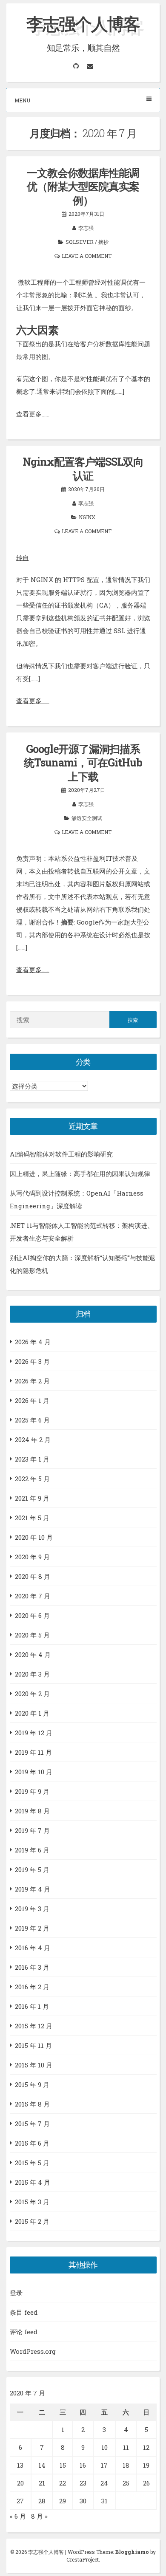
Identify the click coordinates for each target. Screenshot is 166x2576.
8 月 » (39, 2516)
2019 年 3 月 (32, 1909)
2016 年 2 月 (32, 1987)
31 (104, 2501)
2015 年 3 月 (32, 2202)
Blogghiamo (132, 2552)
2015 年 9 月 (32, 2084)
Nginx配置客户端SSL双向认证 (83, 469)
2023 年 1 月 (32, 1459)
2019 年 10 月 (34, 1772)
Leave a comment (87, 256)
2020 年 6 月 (32, 1615)
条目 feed (24, 2312)
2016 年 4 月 (33, 1948)
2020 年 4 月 (33, 1654)
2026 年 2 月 (32, 1381)
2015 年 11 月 (33, 2045)
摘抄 (103, 242)
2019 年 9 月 (32, 1791)
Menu (22, 100)
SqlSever (80, 242)
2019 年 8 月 (32, 1811)
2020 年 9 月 (32, 1557)
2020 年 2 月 (32, 1694)
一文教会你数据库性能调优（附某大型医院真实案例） (83, 187)
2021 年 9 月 (32, 1498)
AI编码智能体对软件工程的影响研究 (61, 1154)
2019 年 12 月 (34, 1733)
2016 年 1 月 (32, 2006)
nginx (87, 517)
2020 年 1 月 (32, 1713)
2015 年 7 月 (32, 2124)
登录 (16, 2293)
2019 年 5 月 (32, 1869)
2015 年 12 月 (34, 2026)
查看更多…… (33, 414)
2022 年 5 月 (32, 1479)
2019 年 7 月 (32, 1830)
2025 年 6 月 (32, 1420)
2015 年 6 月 (32, 2143)
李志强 (86, 228)
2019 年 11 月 (33, 1752)
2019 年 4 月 (33, 1889)
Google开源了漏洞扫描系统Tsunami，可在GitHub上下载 (83, 763)
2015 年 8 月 (32, 2104)
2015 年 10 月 (34, 2065)
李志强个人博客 (83, 24)
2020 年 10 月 (34, 1537)
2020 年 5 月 (32, 1635)
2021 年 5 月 (32, 1518)
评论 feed (24, 2332)
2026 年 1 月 (32, 1400)
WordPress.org (33, 2351)
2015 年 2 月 (32, 2221)
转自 (23, 557)
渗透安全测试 (87, 818)
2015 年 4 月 (33, 2182)
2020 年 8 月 (33, 1576)
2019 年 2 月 (32, 1928)
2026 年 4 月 (33, 1342)
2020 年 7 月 (33, 1596)
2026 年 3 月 (32, 1361)
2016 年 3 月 (32, 1967)
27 (20, 2501)
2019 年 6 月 (32, 1850)
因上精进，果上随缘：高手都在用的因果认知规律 (80, 1173)
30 (83, 2501)
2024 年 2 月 (33, 1439)
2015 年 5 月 (32, 2163)
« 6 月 (18, 2516)
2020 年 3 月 (32, 1674)
